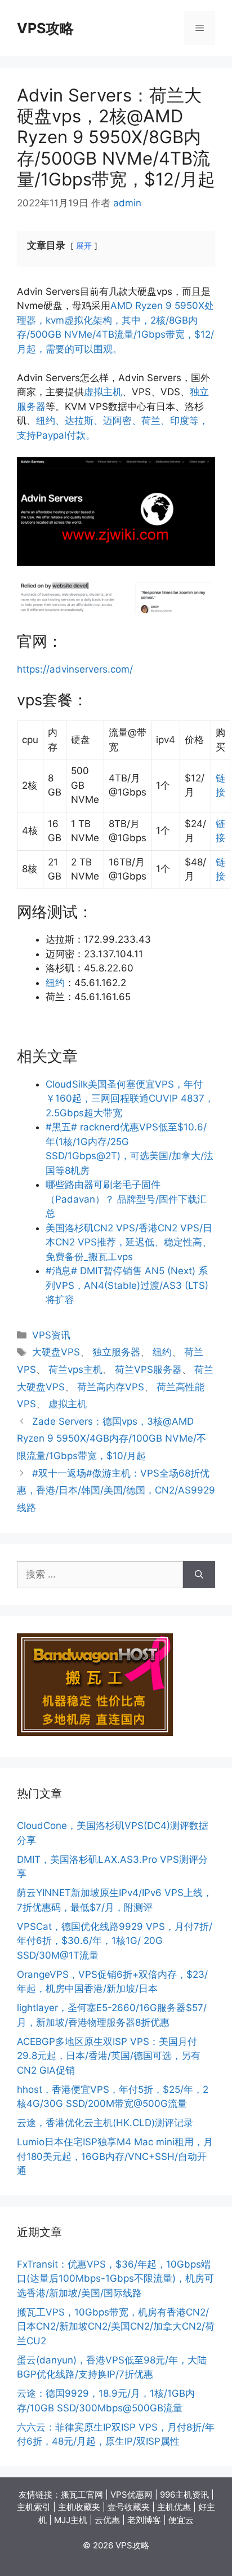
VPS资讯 (51, 1335)
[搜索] (199, 1575)
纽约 (55, 983)
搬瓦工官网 (82, 2495)
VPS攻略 (45, 28)
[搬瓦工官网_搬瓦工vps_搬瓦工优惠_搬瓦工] (95, 1733)
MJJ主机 (71, 2520)
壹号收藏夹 (129, 2507)
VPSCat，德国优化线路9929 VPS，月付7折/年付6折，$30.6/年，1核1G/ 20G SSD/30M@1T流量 (115, 1941)
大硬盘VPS (56, 1352)
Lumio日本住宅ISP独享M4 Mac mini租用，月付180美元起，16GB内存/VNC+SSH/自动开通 (115, 2156)
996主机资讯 (184, 2495)
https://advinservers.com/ (75, 669)
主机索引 (34, 2507)
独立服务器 (116, 1352)
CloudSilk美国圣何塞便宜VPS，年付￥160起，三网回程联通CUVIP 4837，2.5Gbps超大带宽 (130, 1099)
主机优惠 (174, 2507)
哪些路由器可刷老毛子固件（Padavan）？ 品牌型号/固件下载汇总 (126, 1199)
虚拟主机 (103, 392)
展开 (84, 246)
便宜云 (181, 2520)
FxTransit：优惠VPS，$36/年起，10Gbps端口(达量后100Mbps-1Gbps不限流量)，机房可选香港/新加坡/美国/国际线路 (115, 2279)
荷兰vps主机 (75, 1369)
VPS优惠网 (131, 2495)
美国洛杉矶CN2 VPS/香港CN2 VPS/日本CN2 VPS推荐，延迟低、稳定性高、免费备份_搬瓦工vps (129, 1242)
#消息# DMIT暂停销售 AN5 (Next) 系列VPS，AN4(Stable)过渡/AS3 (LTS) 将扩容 (127, 1285)
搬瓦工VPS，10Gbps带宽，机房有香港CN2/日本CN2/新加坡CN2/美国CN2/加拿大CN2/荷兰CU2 (116, 2327)
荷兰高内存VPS (111, 1387)
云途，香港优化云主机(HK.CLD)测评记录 (105, 2123)
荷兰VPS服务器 (148, 1369)
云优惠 (107, 2520)
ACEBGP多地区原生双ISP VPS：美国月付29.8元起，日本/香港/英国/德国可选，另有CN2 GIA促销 (109, 2056)
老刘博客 (144, 2520)
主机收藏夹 (79, 2507)
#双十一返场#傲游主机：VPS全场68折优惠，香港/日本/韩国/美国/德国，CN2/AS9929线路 (116, 1490)
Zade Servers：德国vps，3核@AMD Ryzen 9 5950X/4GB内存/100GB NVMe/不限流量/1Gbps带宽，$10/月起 (111, 1439)
